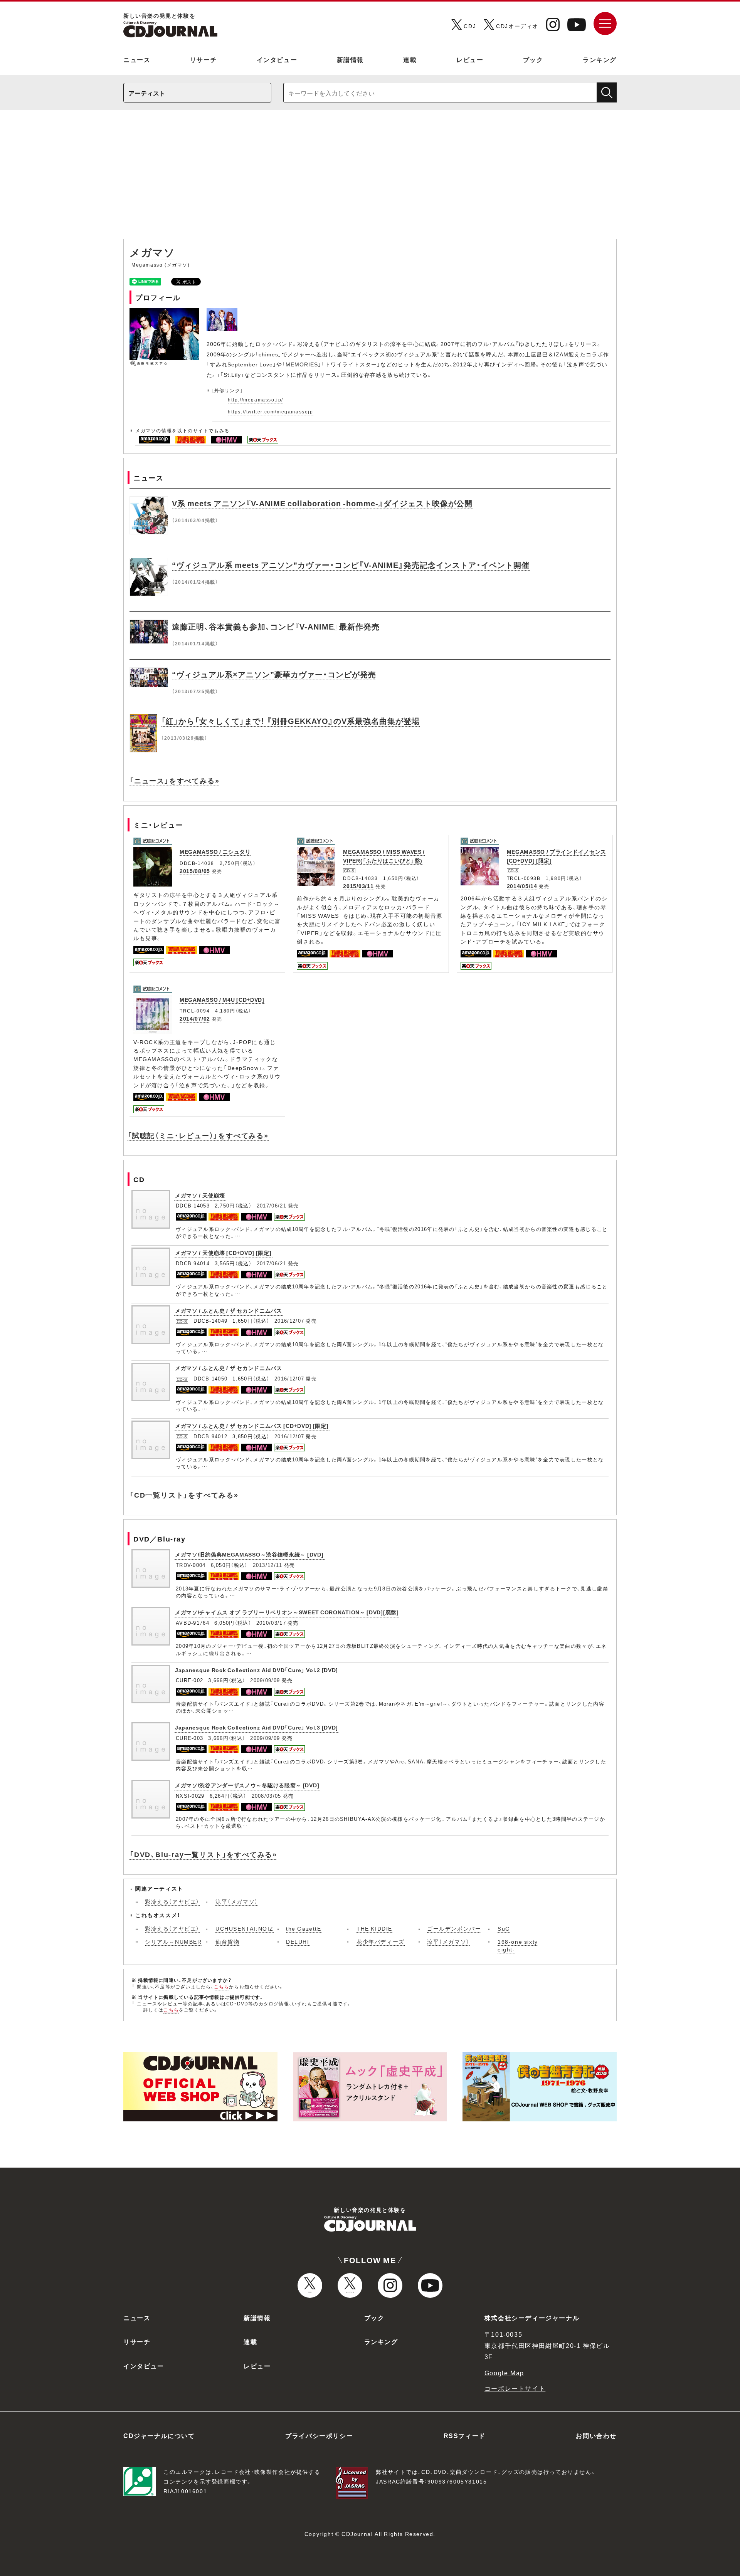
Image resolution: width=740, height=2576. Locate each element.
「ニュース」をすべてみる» (174, 780)
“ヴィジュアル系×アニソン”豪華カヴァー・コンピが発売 (274, 674)
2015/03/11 (358, 886)
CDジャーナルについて (159, 2435)
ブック (533, 59)
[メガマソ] (223, 312)
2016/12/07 (289, 1321)
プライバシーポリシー (319, 2435)
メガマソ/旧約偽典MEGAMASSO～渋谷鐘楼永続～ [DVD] (249, 1554)
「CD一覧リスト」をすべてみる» (184, 1495)
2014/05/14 (522, 886)
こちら (222, 1987)
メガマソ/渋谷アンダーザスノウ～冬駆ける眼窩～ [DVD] (247, 1785)
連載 (410, 59)
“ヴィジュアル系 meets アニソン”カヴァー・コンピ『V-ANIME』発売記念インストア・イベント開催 (351, 565)
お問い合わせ (596, 2435)
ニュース (137, 59)
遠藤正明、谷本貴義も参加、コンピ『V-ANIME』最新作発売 (276, 626)
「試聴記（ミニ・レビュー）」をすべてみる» (198, 1135)
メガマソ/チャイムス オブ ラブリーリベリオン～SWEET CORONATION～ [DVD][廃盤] (287, 1612)
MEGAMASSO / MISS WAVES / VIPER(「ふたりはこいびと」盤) (384, 856)
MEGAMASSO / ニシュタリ (215, 851)
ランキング (600, 59)
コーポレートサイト (515, 2388)
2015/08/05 (195, 871)
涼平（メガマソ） (237, 1901)
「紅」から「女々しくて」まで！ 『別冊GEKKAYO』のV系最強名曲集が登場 (290, 721)
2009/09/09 (265, 1680)
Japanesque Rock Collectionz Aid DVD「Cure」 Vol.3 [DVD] (256, 1727)
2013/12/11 (268, 1565)
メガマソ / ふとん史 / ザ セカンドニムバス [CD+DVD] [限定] (252, 1426)
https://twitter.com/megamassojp (271, 411)
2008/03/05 (267, 1796)
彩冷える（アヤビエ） (172, 1901)
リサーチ (203, 59)
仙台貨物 (227, 1941)
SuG (504, 1928)
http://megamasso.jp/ (256, 400)
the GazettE (304, 1928)
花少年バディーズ (381, 1941)
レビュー (470, 59)
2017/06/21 (272, 1205)
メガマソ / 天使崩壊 (200, 1195)
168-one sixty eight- (518, 1945)
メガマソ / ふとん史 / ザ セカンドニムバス (229, 1310)
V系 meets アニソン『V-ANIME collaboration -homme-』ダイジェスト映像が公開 (322, 503)
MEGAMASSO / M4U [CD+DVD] (222, 999)
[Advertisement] (370, 178)
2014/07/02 (195, 1018)
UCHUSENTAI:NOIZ (245, 1928)
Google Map (504, 2373)
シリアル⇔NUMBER (173, 1941)
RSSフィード (465, 2435)
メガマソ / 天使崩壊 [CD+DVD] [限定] (223, 1253)
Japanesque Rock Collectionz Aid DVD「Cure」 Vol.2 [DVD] (256, 1670)
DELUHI (298, 1941)
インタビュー (277, 59)
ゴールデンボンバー (454, 1928)
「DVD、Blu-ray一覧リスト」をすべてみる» (203, 1854)
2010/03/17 (271, 1623)
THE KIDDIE (374, 1928)
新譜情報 (350, 59)
